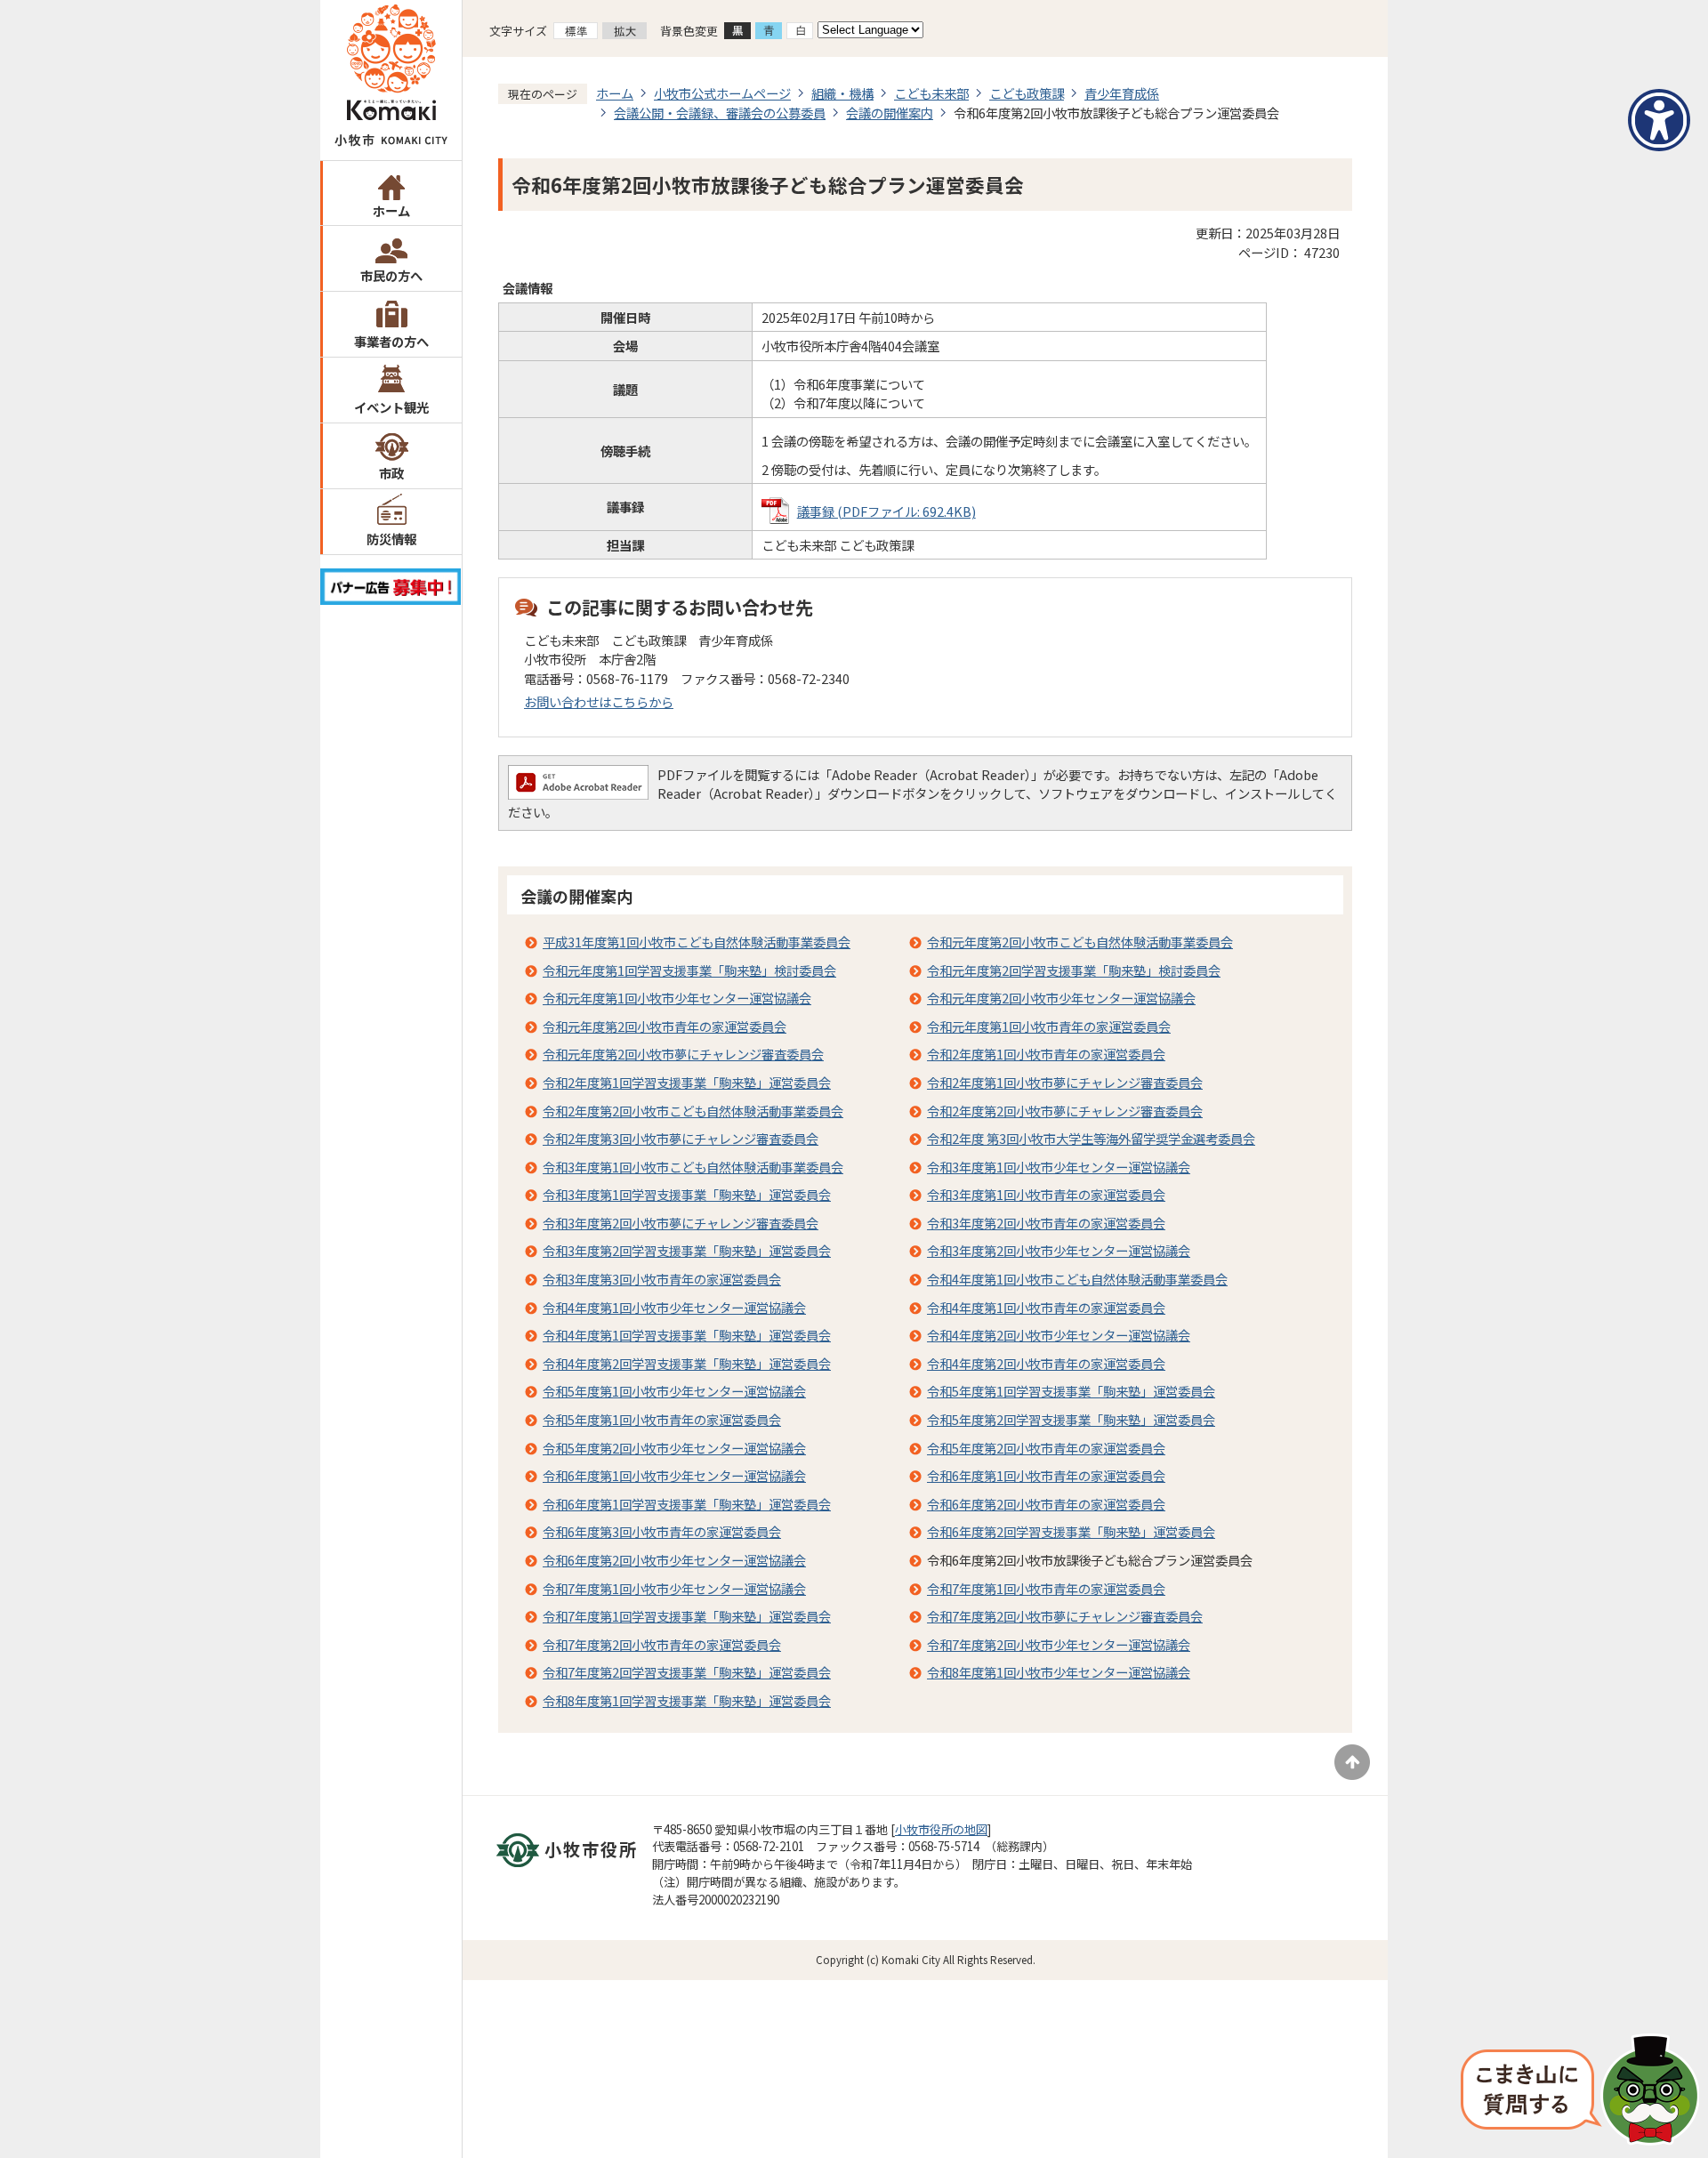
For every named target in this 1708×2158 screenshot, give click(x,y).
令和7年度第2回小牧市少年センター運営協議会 (1059, 1644)
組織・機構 (842, 93)
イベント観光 (391, 407)
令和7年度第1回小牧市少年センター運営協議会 (674, 1588)
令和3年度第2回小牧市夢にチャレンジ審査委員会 (681, 1223)
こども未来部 (931, 93)
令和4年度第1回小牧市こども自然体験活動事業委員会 (1077, 1279)
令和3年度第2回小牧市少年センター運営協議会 (1059, 1250)
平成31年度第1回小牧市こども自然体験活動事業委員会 (697, 942)
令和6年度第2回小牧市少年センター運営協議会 (674, 1560)
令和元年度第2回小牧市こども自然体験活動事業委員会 (1080, 942)
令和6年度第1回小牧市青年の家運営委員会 (1046, 1475)
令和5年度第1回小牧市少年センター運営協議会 (674, 1391)
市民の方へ (391, 275)
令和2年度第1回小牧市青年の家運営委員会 (1046, 1054)
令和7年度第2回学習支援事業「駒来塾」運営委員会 (687, 1672)
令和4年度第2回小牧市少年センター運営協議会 (1059, 1335)
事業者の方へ (391, 341)
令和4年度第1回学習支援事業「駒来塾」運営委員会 (687, 1335)
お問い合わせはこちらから (599, 701)
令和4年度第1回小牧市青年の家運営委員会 (1046, 1307)
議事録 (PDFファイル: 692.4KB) (886, 511)
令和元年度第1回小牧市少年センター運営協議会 (677, 998)
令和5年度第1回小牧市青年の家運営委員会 (662, 1419)
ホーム (391, 210)
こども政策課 (1027, 93)
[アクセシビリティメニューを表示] (1659, 120)
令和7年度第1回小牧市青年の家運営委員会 (1046, 1588)
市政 (391, 473)
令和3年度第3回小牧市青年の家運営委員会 (662, 1279)
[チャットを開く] (1580, 2091)
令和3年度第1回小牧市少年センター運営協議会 (1059, 1167)
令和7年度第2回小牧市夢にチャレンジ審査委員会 (1065, 1616)
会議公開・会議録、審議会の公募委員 (720, 113)
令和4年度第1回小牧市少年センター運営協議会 (674, 1307)
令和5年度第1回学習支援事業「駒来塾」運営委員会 (1071, 1391)
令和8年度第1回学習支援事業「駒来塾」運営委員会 (687, 1700)
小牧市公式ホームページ (722, 93)
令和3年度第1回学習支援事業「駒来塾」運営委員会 (687, 1194)
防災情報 (391, 539)
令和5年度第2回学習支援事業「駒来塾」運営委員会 (1071, 1419)
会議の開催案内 (890, 113)
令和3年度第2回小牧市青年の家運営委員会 (1046, 1223)
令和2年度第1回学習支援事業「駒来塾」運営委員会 (687, 1082)
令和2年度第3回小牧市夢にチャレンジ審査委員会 (681, 1138)
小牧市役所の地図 (941, 1829)
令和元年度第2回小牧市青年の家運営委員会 (665, 1026)
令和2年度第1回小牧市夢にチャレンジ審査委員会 (1065, 1082)
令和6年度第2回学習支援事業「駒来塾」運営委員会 (1071, 1531)
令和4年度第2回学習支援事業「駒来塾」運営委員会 (687, 1363)
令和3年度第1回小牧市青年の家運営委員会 (1046, 1194)
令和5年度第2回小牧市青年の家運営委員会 (1046, 1448)
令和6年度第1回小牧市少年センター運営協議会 (674, 1475)
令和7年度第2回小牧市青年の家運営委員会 (662, 1644)
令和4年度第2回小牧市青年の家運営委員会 (1046, 1363)
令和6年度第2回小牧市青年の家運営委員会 (1046, 1504)
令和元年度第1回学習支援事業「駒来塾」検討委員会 (689, 970)
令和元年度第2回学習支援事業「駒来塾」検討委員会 (1074, 970)
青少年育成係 (1122, 93)
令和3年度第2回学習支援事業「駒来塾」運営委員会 (687, 1250)
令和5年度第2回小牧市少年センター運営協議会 (674, 1448)
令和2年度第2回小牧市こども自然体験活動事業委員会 (693, 1111)
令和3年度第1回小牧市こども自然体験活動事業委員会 (693, 1167)
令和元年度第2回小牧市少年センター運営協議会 (1061, 998)
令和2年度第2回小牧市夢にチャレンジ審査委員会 (1065, 1111)
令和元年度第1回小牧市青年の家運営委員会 (1049, 1026)
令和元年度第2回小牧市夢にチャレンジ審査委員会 (683, 1054)
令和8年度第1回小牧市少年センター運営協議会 (1059, 1672)
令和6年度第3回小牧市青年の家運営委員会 (662, 1531)
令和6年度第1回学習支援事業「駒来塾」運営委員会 (687, 1504)
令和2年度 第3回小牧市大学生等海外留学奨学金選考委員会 (1091, 1138)
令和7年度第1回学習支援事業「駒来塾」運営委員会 (687, 1616)
